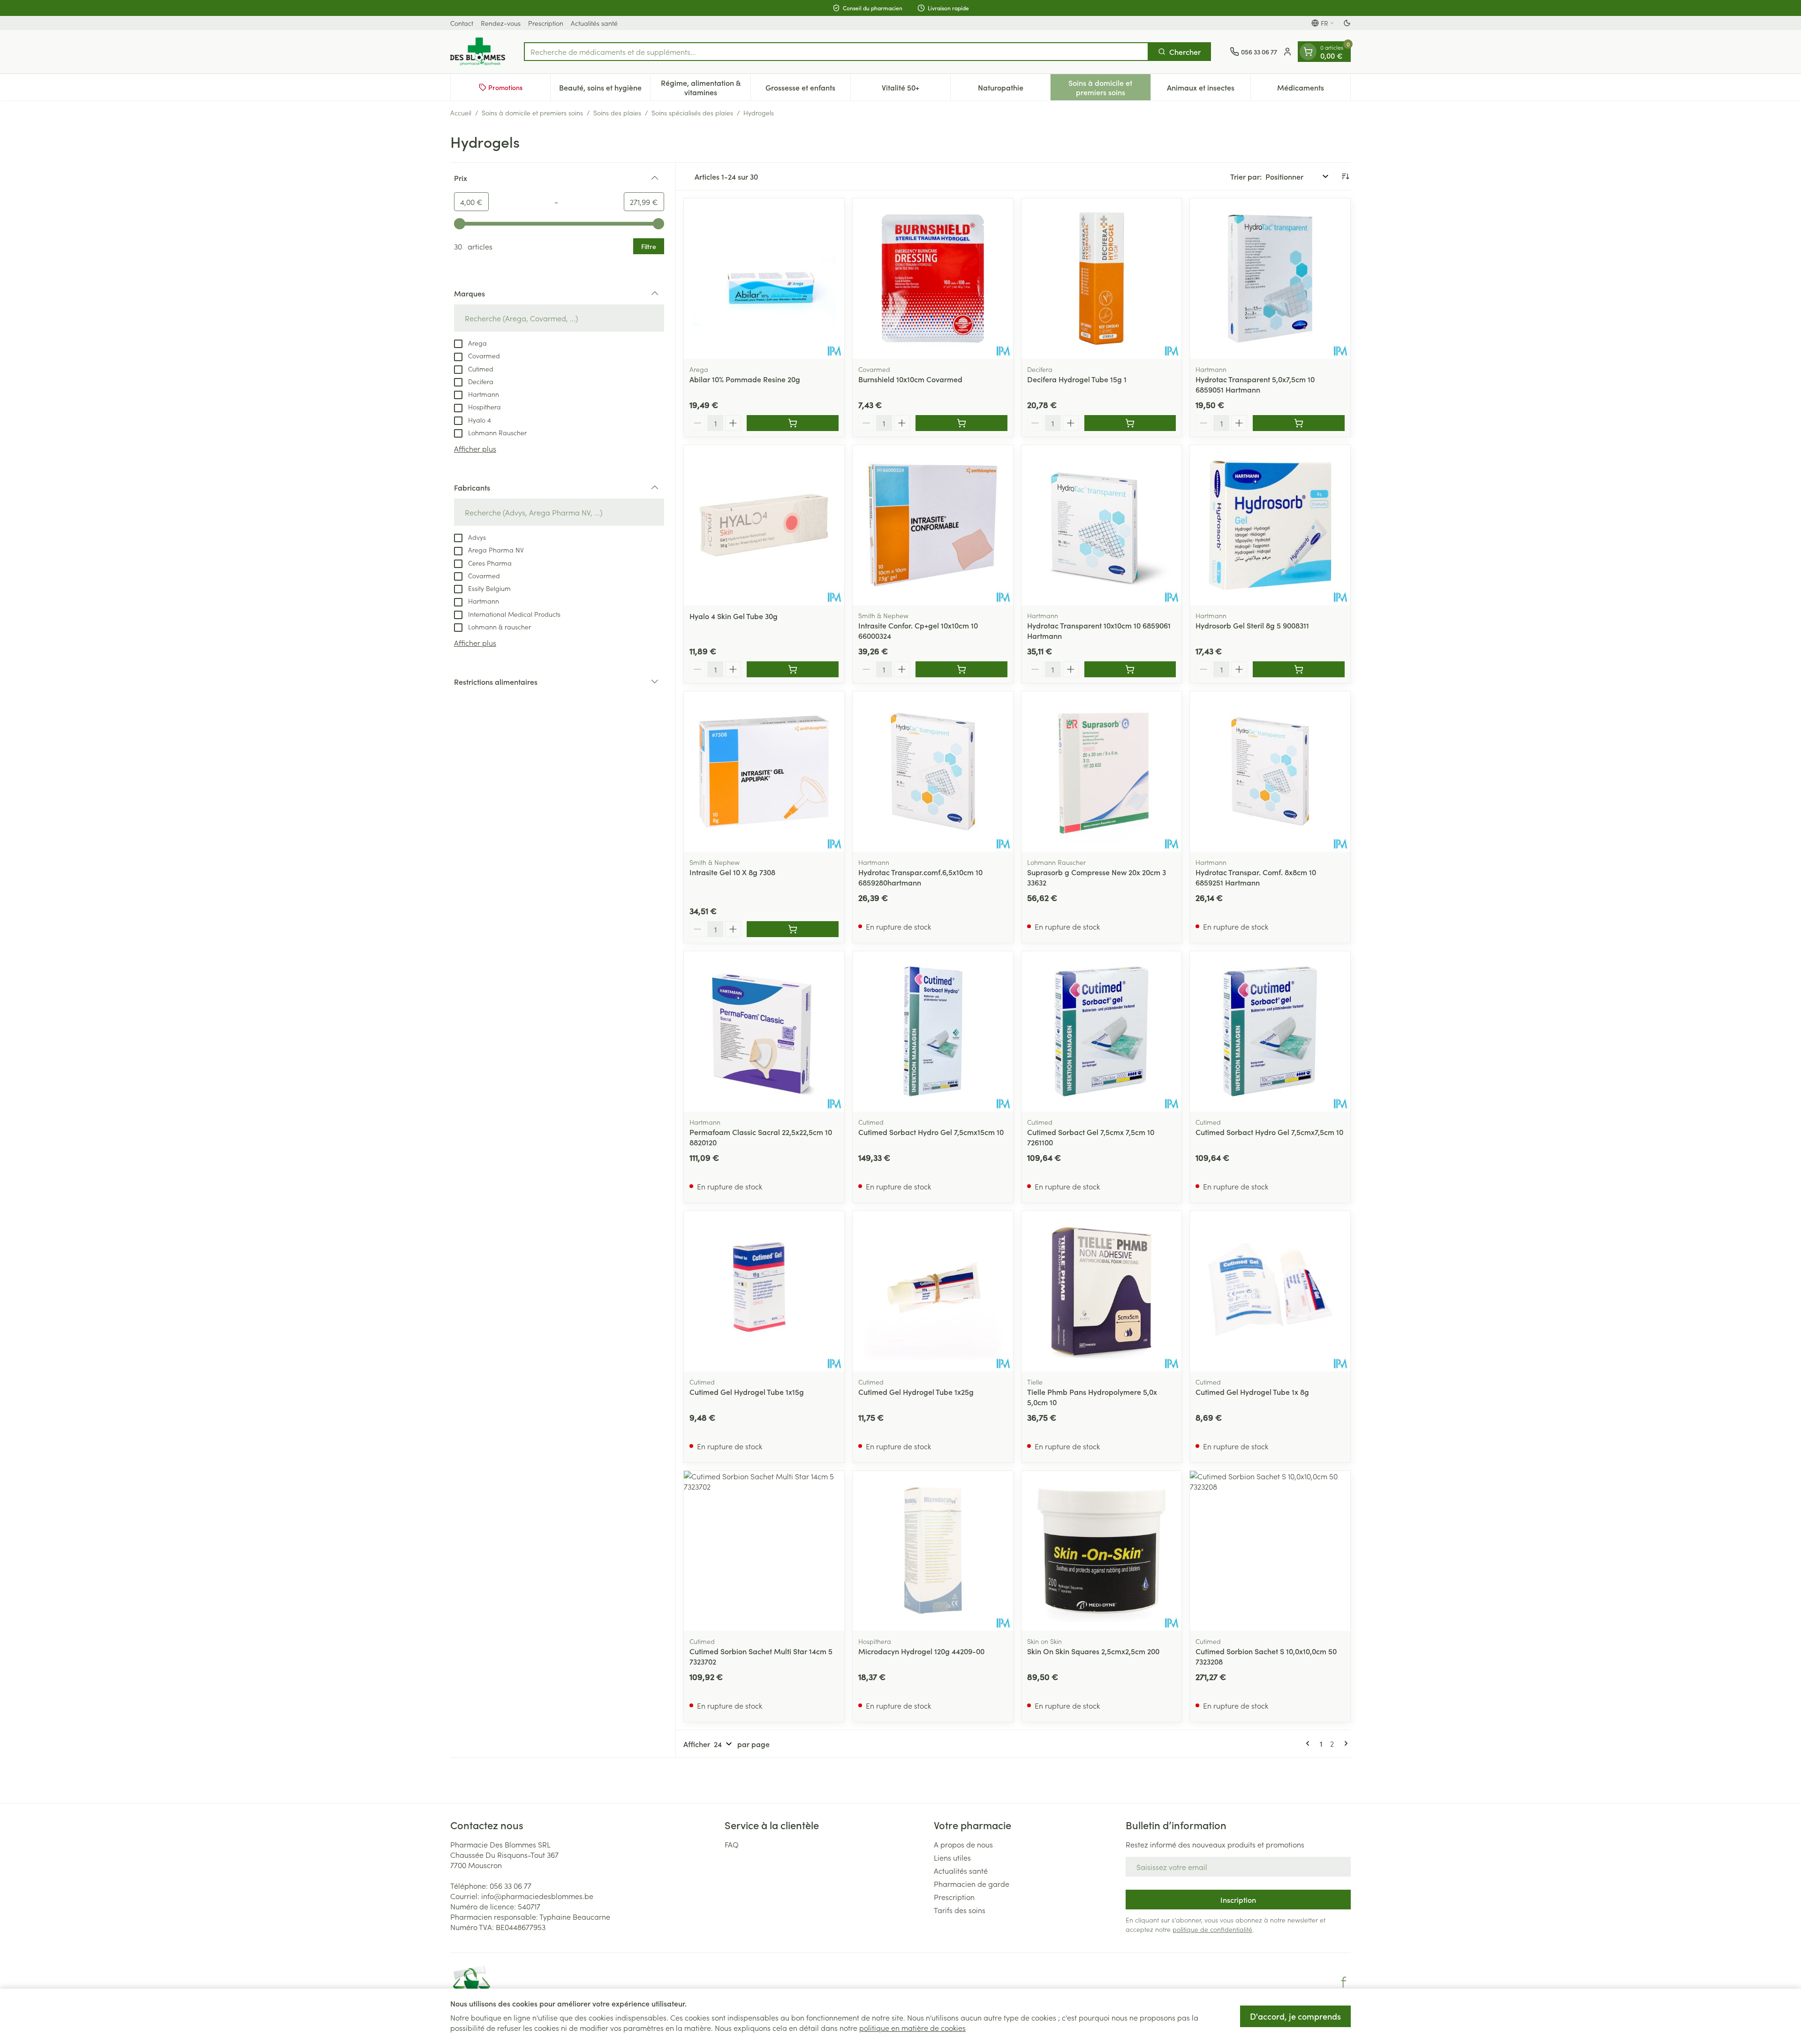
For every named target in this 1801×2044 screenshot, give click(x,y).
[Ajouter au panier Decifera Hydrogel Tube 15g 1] (1130, 423)
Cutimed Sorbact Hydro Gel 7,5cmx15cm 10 (931, 1132)
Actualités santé (594, 23)
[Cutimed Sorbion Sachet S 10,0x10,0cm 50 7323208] (1270, 1551)
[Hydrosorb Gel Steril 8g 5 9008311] (1270, 525)
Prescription (546, 23)
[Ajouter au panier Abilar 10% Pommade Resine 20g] (793, 423)
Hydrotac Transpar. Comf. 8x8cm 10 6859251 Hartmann (1256, 877)
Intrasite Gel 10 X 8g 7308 (732, 872)
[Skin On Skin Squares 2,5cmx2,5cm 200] (1102, 1551)
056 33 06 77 (511, 1885)
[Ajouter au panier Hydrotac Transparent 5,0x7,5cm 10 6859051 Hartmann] (1299, 423)
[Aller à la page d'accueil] (478, 52)
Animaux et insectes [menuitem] (1209, 90)
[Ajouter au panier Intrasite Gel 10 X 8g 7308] (793, 929)
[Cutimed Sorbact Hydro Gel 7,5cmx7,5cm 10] (1270, 1031)
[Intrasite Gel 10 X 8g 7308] (764, 772)
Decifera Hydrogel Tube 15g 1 (1077, 379)
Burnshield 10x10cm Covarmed (910, 379)
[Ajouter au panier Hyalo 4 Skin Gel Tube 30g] (793, 669)
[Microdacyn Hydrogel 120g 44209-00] (933, 1551)
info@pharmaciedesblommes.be (537, 1896)
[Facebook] (1344, 1982)
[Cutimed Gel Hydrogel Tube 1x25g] (933, 1291)
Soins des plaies (617, 113)
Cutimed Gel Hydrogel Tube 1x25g (916, 1392)
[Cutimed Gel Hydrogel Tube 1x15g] (764, 1291)
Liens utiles (952, 1857)
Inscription (1238, 1900)
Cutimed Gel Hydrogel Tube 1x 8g (1252, 1392)
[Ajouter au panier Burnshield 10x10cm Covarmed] (961, 423)
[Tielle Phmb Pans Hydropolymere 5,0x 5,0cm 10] (1102, 1291)
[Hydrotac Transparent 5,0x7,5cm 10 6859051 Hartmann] (1270, 279)
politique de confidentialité (1212, 1929)
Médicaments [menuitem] (1314, 90)
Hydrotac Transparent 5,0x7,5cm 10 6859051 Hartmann (1255, 384)
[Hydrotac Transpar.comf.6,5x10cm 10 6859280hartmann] (933, 772)
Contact (462, 23)
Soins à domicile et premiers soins (532, 113)
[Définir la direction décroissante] (1345, 176)
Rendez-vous (501, 23)
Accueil (461, 113)
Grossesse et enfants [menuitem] (808, 90)
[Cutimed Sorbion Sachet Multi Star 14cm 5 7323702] (764, 1551)
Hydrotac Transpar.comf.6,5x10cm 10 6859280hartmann (920, 877)
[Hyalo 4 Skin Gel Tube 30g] (764, 525)
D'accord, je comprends (1295, 2016)
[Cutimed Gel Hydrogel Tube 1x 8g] (1270, 1291)
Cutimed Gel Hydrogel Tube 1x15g (747, 1392)
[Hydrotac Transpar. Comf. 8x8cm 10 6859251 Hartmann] (1270, 772)
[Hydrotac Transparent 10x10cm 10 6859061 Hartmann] (1102, 525)
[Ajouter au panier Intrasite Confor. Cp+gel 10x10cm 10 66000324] (961, 669)
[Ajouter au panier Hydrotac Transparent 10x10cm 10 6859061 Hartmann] (1130, 669)
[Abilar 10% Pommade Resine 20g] (764, 279)
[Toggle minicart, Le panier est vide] (1308, 52)
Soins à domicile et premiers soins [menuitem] (1109, 87)
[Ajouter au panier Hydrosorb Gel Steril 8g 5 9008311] (1299, 669)
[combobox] (836, 52)
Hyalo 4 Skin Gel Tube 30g (734, 616)
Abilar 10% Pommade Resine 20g (745, 379)
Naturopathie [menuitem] (1014, 90)
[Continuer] (1344, 1743)
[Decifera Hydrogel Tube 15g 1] (1102, 279)
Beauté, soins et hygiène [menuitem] (605, 90)
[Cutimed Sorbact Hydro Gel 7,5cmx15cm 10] (933, 1031)
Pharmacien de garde (972, 1884)
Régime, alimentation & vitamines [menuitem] (705, 87)
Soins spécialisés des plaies (692, 113)
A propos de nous (963, 1844)
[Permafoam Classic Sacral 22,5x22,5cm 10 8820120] (764, 1031)
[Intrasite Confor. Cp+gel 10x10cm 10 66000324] (933, 525)
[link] (1309, 1743)
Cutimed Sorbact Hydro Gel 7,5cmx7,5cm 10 (1269, 1132)
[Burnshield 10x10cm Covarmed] (933, 279)
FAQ (732, 1844)
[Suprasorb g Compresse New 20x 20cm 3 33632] (1102, 772)
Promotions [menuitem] (505, 87)
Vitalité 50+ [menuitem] (916, 90)
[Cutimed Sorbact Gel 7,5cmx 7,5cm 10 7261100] (1102, 1031)
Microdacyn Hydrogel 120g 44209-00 (921, 1651)
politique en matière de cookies (912, 2028)
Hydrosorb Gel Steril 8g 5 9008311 (1252, 625)
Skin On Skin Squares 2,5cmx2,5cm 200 (1093, 1651)
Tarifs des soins (960, 1910)
